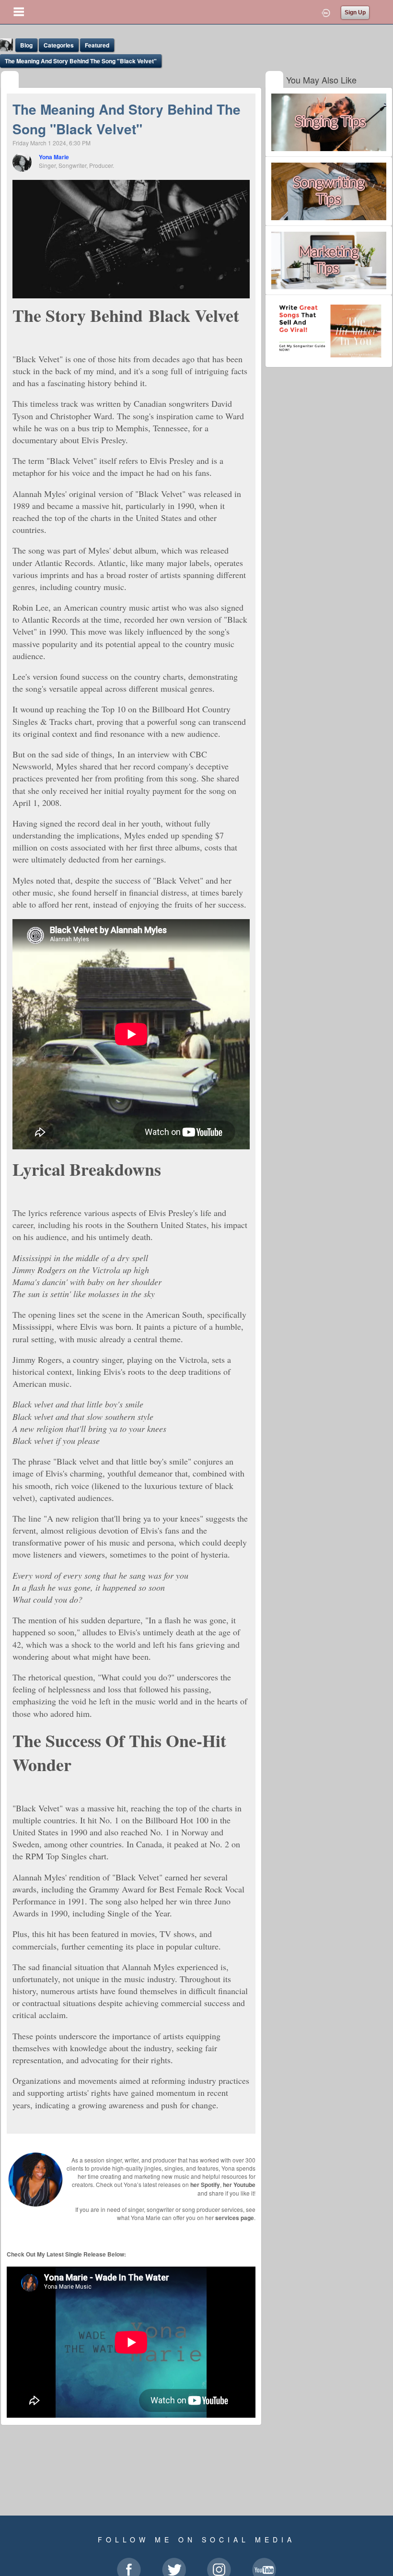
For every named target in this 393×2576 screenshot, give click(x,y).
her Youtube (239, 2185)
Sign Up (355, 12)
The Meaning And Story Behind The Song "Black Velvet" (81, 61)
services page (235, 2218)
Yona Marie (54, 157)
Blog (26, 45)
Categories (59, 45)
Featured (97, 45)
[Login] (326, 12)
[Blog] (10, 80)
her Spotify (205, 2185)
